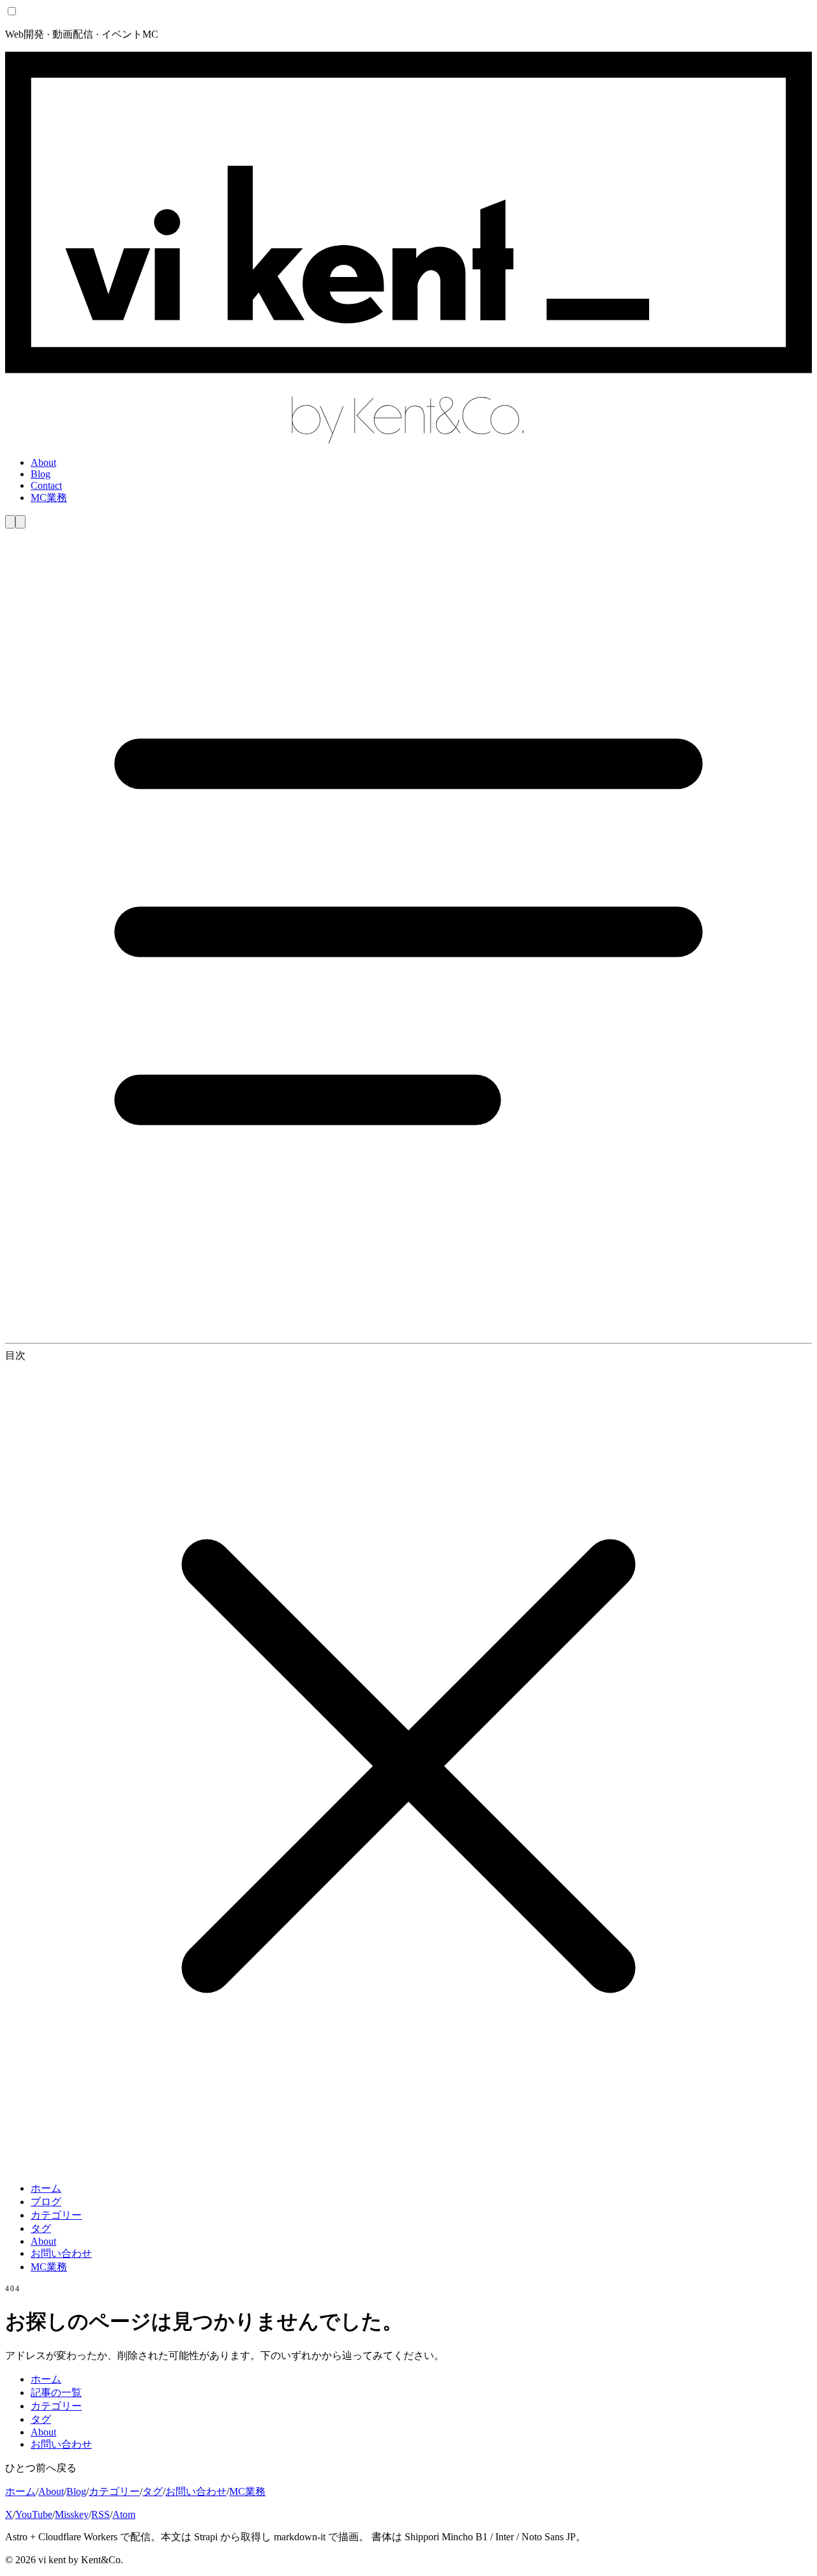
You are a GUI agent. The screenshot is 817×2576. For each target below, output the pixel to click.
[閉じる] (408, 2166)
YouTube (34, 2514)
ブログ (46, 2202)
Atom (124, 2514)
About (43, 462)
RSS (101, 2514)
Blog (41, 474)
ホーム (46, 2188)
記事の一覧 (56, 2393)
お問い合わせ (61, 2253)
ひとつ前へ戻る (41, 2468)
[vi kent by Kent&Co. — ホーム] (408, 441)
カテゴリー (56, 2215)
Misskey (72, 2514)
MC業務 (49, 498)
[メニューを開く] (408, 1332)
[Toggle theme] (10, 522)
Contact (46, 485)
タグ (41, 2228)
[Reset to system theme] (20, 522)
